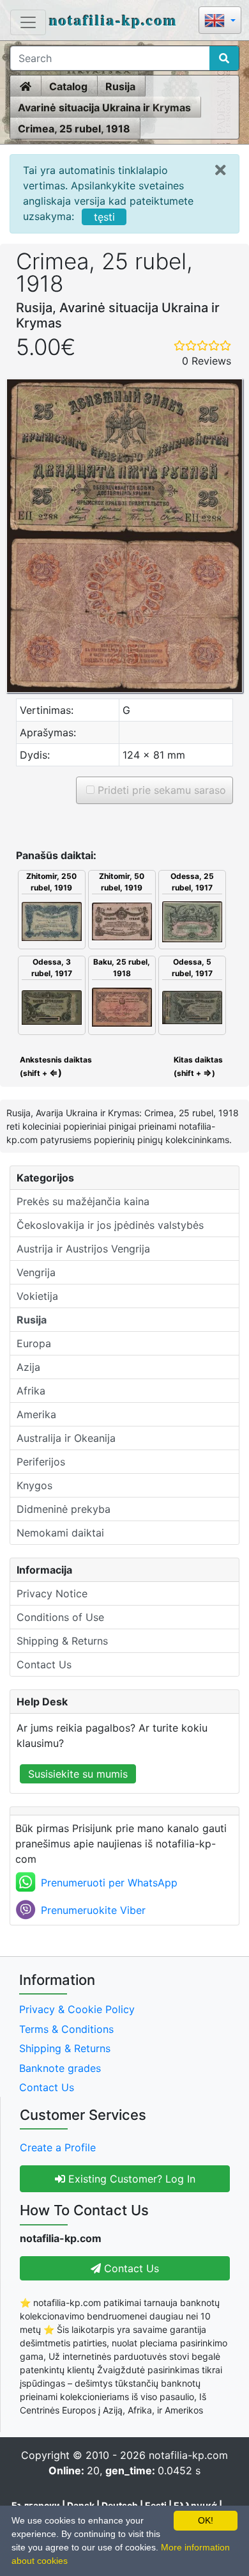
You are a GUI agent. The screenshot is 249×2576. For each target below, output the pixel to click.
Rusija (120, 86)
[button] (220, 21)
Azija (28, 1367)
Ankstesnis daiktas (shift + (55, 1066)
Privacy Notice (52, 1593)
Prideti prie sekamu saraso (160, 790)
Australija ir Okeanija (66, 1438)
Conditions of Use (60, 1617)
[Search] (224, 58)
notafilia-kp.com (113, 20)
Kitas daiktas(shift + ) (198, 1066)
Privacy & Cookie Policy (77, 2009)
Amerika (36, 1414)
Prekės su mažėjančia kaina (83, 1201)
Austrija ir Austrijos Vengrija (83, 1249)
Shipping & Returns (62, 1641)
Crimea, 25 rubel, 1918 (74, 129)
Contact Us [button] (130, 2268)
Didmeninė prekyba (64, 1509)
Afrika (31, 1391)
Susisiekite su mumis (78, 1774)
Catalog (68, 86)
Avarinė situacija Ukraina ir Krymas (104, 107)
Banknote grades (60, 2068)
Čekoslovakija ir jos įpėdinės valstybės (110, 1225)
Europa (34, 1343)
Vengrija (36, 1272)
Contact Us (44, 1664)
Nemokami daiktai (60, 1533)
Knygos (34, 1485)
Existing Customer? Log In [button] (130, 2179)
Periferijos (41, 1462)
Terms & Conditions (66, 2029)
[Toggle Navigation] (28, 22)
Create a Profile (58, 2147)
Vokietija (37, 1296)
